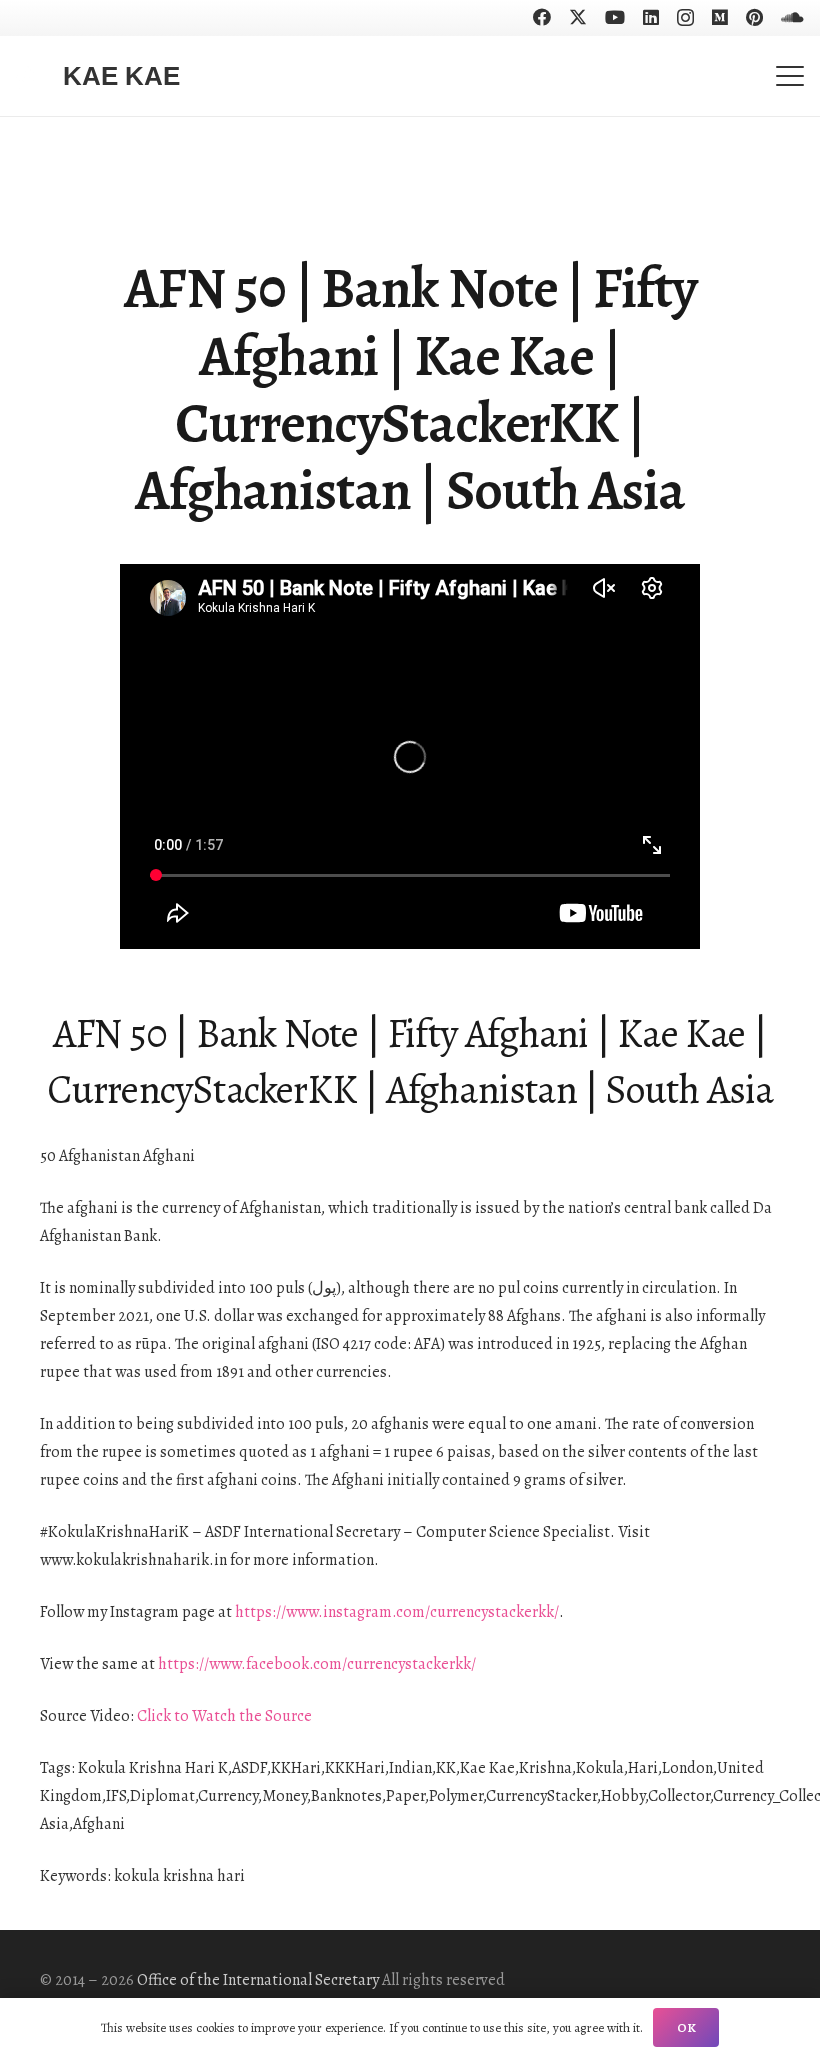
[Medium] (720, 17)
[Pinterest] (754, 17)
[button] (790, 76)
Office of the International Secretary (258, 1980)
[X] (578, 17)
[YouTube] (615, 17)
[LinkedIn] (651, 17)
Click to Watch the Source (224, 1716)
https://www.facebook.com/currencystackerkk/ (317, 1664)
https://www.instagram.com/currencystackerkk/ (397, 1612)
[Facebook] (542, 17)
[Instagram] (685, 18)
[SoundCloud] (792, 17)
